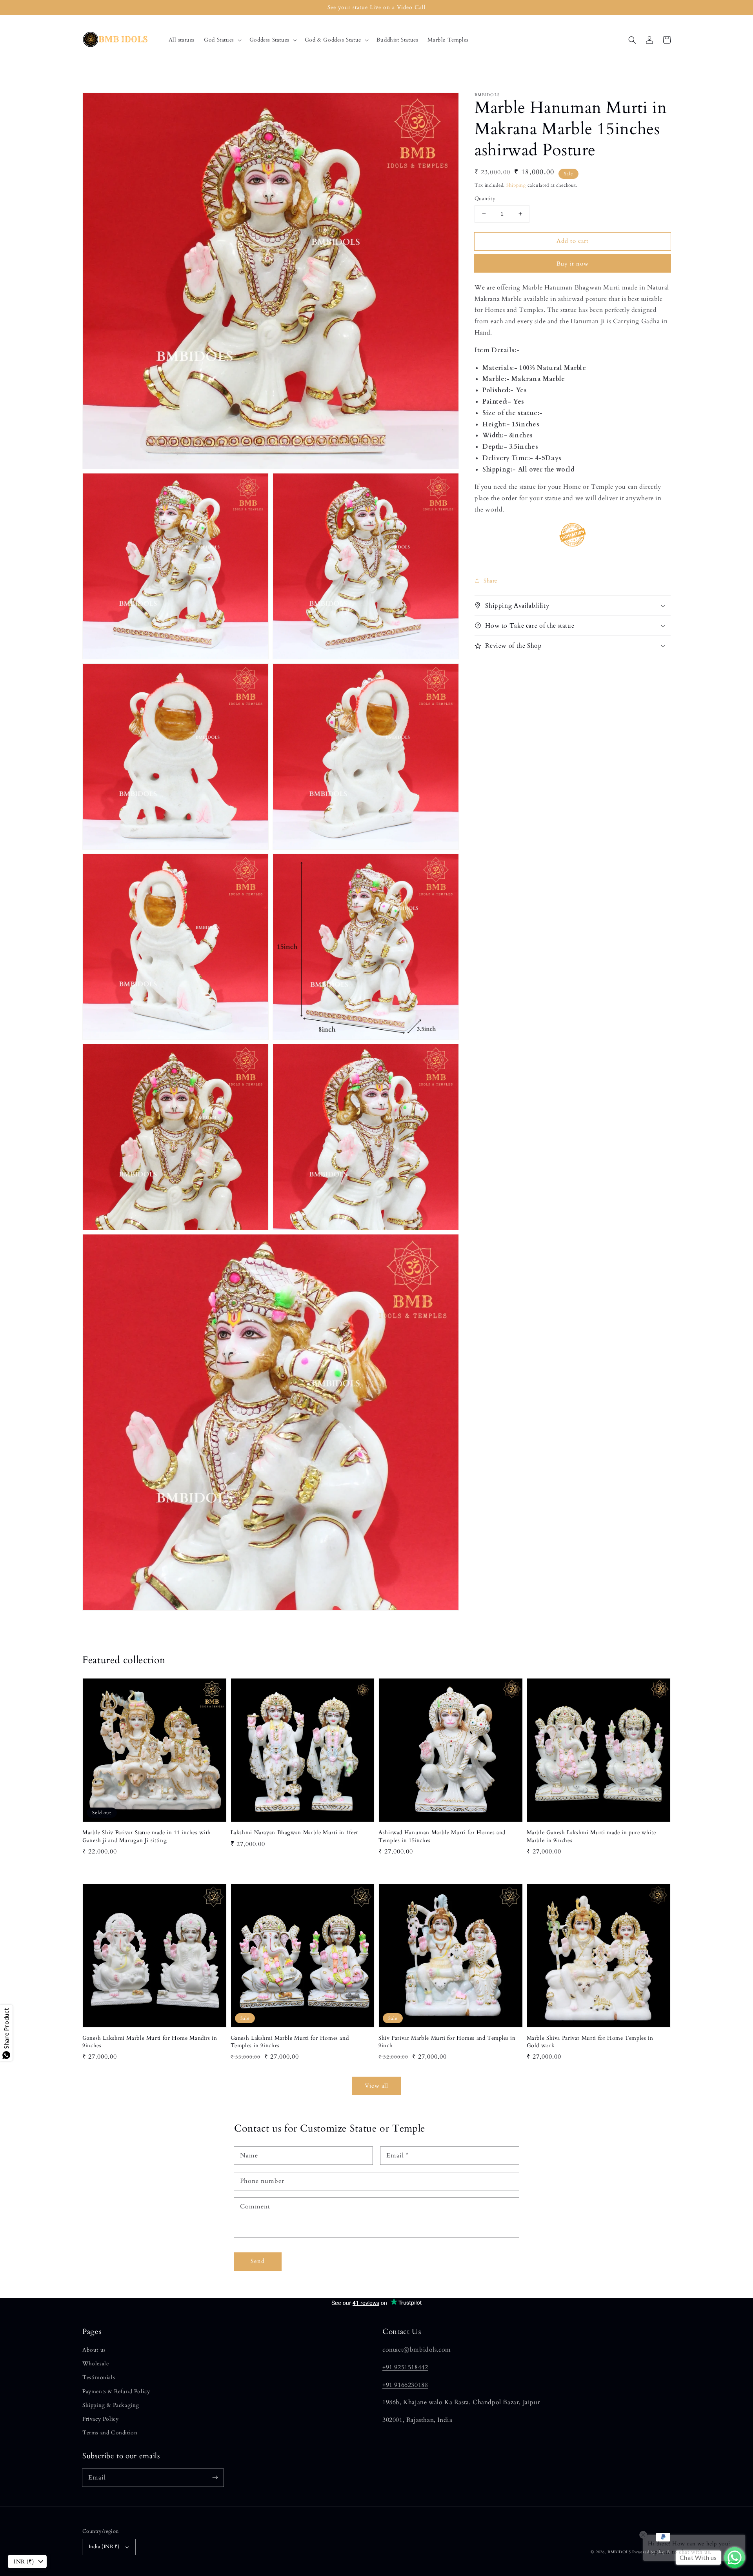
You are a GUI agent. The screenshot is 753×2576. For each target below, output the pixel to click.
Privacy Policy (100, 2419)
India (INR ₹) (104, 2547)
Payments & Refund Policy (116, 2391)
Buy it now (573, 263)
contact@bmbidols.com (417, 2350)
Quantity (485, 198)
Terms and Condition (110, 2433)
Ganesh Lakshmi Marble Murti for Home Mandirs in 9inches (150, 2042)
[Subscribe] (215, 2478)
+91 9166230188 (405, 2385)
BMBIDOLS (619, 2552)
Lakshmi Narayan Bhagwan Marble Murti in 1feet (294, 1832)
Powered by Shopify (651, 2552)
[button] (222, 40)
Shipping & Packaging (111, 2405)
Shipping (516, 185)
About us (94, 2350)
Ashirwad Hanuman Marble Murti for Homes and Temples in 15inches (442, 1836)
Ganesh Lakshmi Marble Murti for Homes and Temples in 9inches (290, 2042)
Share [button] (490, 580)
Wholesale (95, 2364)
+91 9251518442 (405, 2367)
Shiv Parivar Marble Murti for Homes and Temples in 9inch (447, 2042)
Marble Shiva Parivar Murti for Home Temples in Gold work (590, 2042)
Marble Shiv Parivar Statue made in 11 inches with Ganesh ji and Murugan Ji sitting (147, 1836)
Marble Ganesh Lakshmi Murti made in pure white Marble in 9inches (591, 1836)
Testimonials (99, 2377)
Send (258, 2261)
